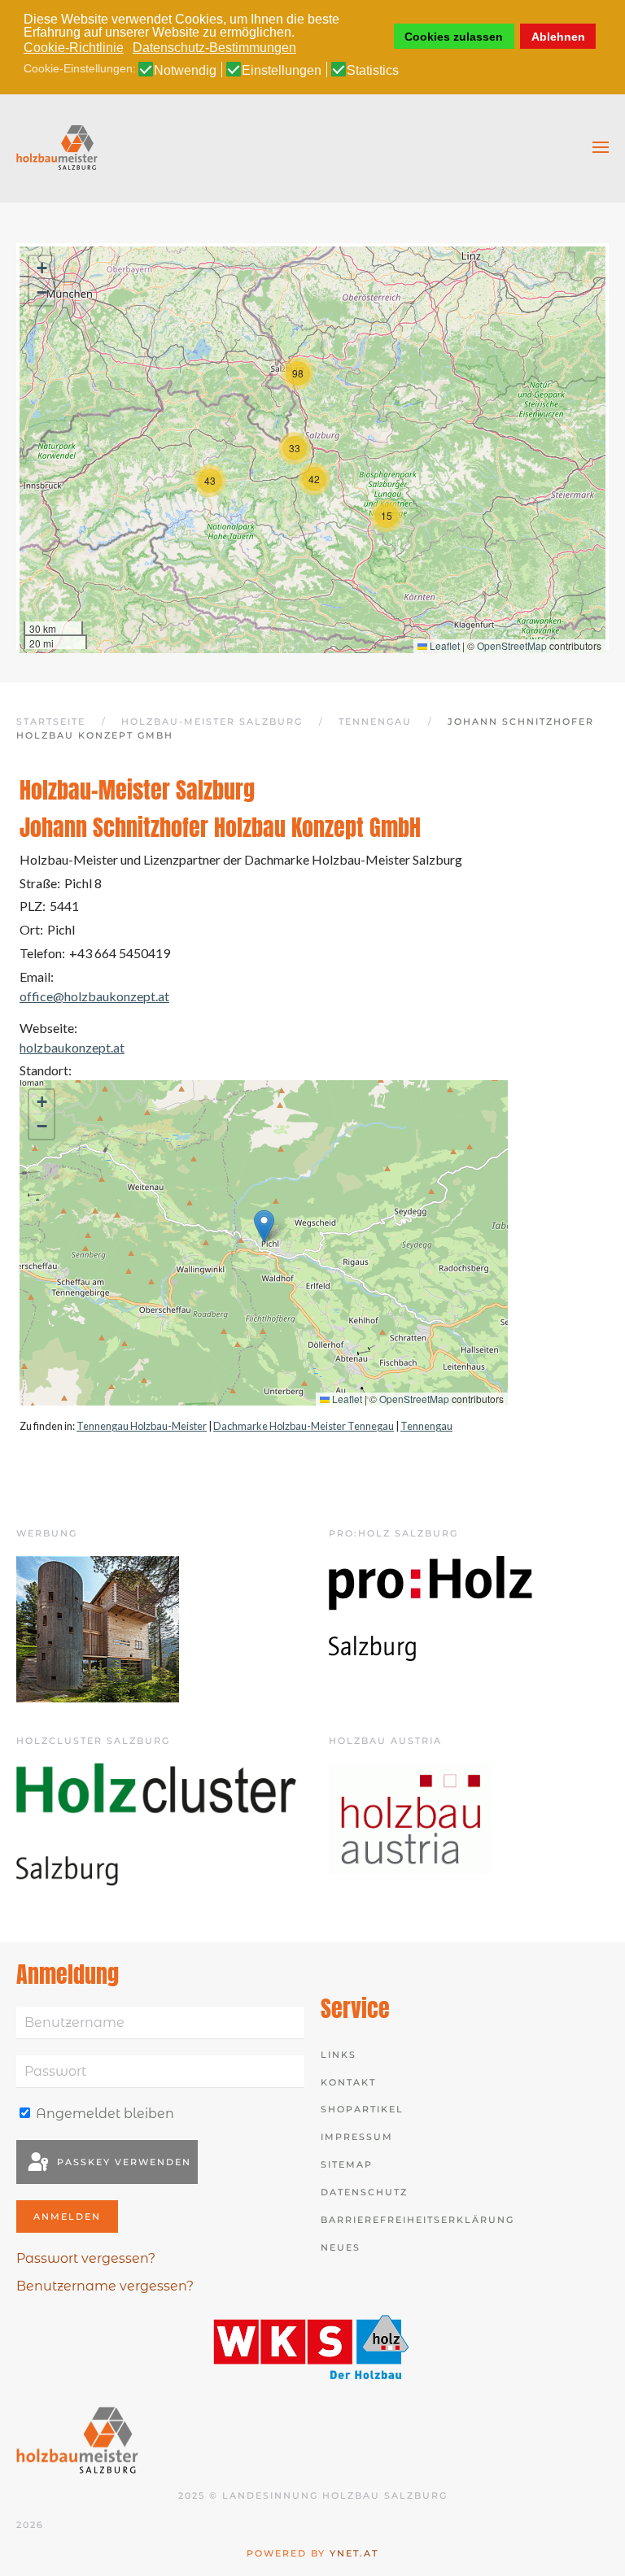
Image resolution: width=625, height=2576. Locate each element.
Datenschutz (364, 2192)
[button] (601, 147)
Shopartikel (362, 2109)
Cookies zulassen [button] (454, 37)
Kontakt (348, 2082)
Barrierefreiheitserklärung (417, 2220)
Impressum (357, 2137)
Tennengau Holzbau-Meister (142, 1426)
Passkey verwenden (122, 2162)
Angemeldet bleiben (103, 2114)
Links (339, 2055)
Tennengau (426, 1426)
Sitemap (347, 2164)
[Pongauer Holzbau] (98, 1628)
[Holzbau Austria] (410, 1818)
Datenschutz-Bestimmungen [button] (214, 48)
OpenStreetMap (512, 645)
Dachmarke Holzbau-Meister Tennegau (304, 1426)
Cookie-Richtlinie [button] (74, 48)
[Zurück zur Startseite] (57, 147)
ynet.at (354, 2553)
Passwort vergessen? (86, 2258)
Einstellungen (282, 71)
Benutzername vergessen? (105, 2286)
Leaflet (444, 645)
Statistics (373, 71)
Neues (341, 2247)
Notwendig (185, 71)
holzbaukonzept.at (72, 1047)
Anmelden (67, 2216)
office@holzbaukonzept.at (94, 996)
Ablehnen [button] (558, 37)
